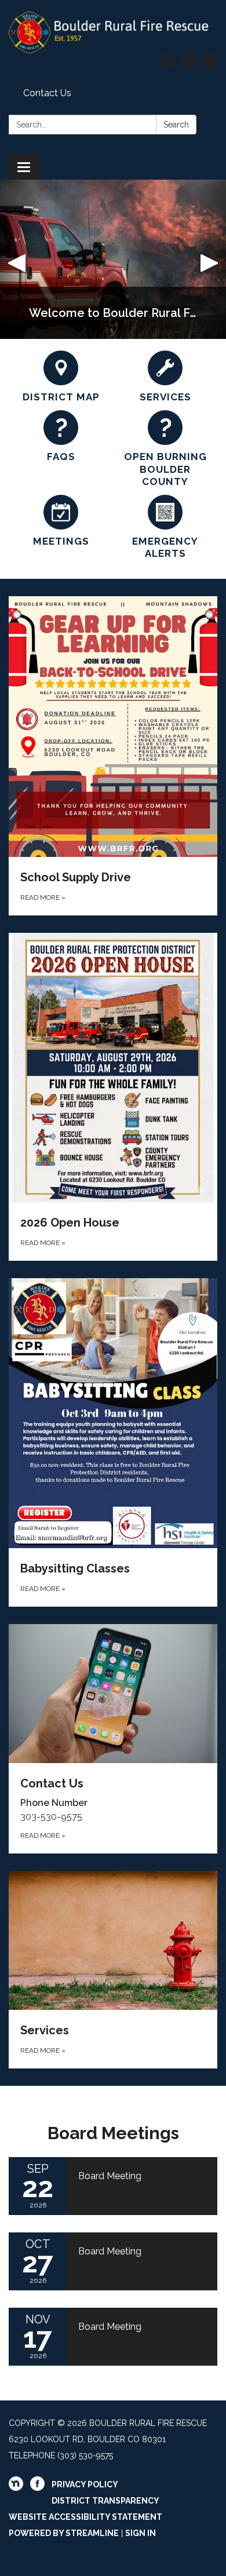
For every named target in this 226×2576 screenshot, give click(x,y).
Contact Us (47, 93)
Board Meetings (113, 2133)
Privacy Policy (85, 2484)
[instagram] (189, 65)
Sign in (141, 2533)
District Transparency (105, 2501)
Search (176, 125)
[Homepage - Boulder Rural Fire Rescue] (113, 32)
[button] (17, 259)
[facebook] (210, 65)
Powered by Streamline (64, 2533)
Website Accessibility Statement (85, 2517)
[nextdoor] (167, 65)
